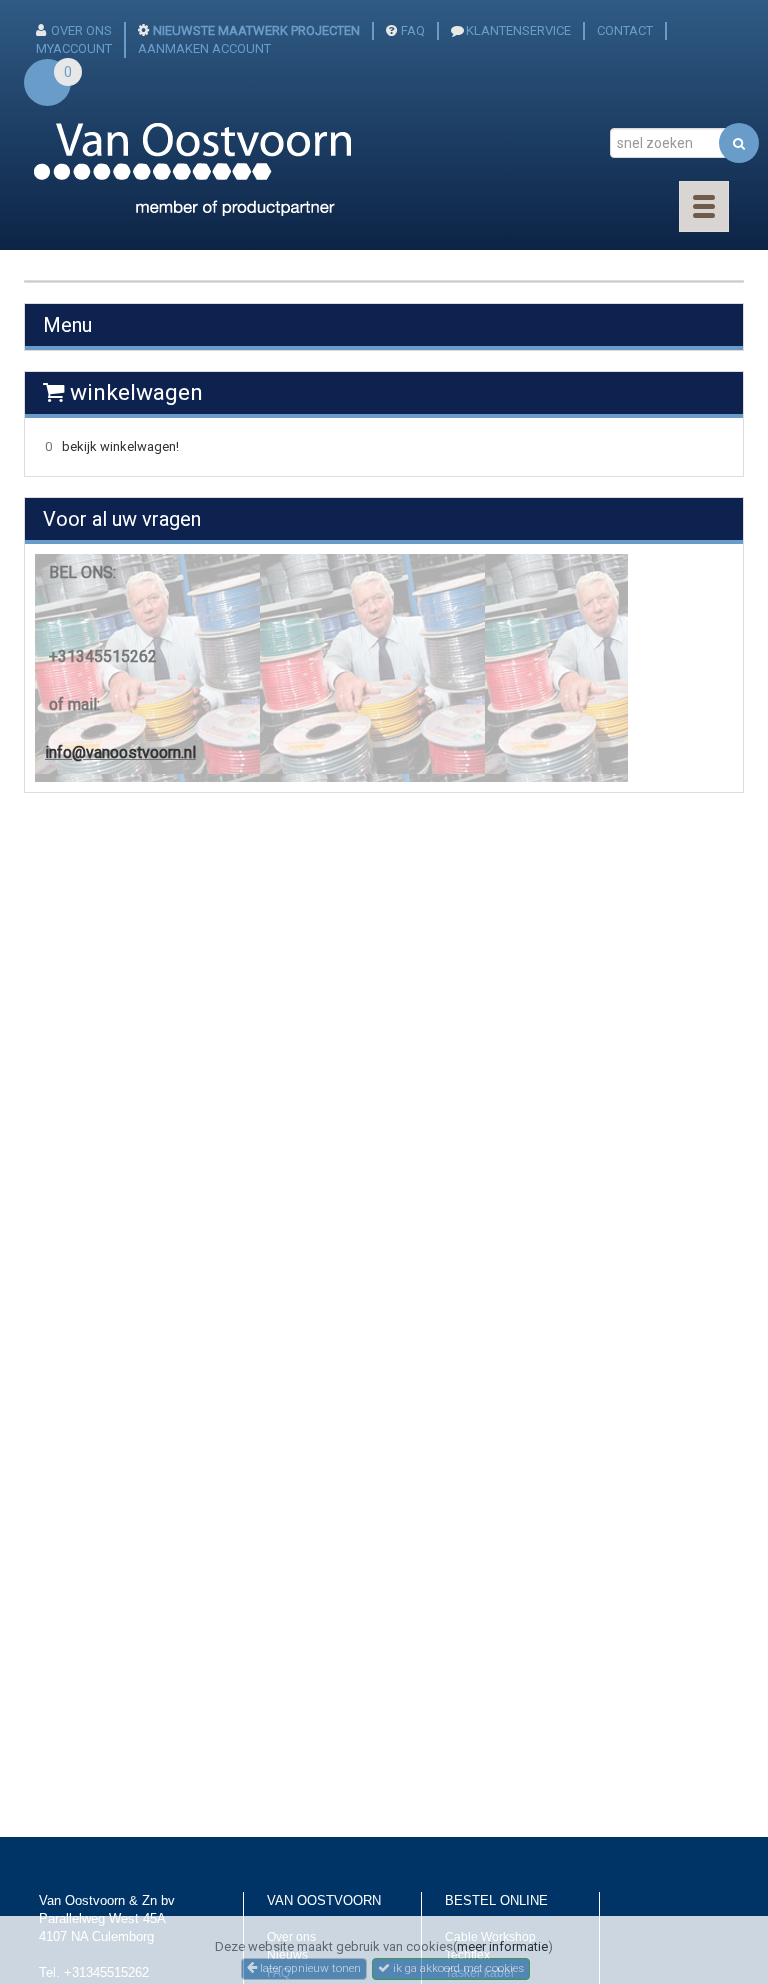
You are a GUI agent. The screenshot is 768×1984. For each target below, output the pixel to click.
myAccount (74, 48)
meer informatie (502, 1946)
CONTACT (625, 30)
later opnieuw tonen (309, 1968)
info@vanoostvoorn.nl (120, 752)
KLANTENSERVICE (518, 30)
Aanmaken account (204, 48)
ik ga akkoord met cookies (457, 1968)
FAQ (413, 30)
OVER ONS (81, 30)
